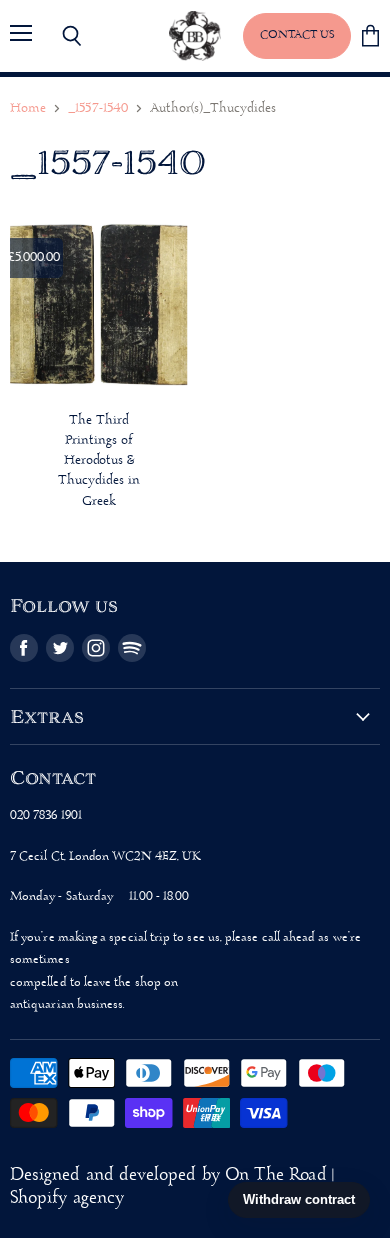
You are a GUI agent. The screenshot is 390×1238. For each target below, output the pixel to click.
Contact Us (297, 35)
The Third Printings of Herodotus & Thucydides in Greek (99, 461)
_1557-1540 (98, 108)
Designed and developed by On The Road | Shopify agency (172, 1187)
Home (28, 108)
